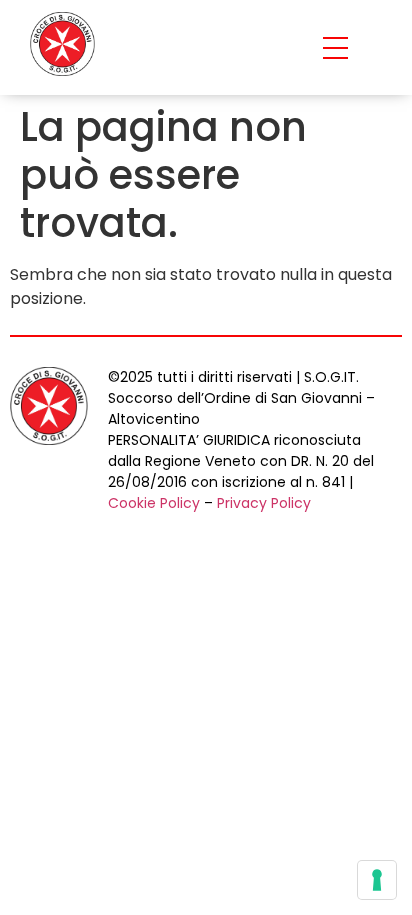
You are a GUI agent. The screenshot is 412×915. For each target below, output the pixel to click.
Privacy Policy (264, 503)
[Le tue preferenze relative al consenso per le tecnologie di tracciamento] (377, 880)
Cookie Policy (154, 503)
